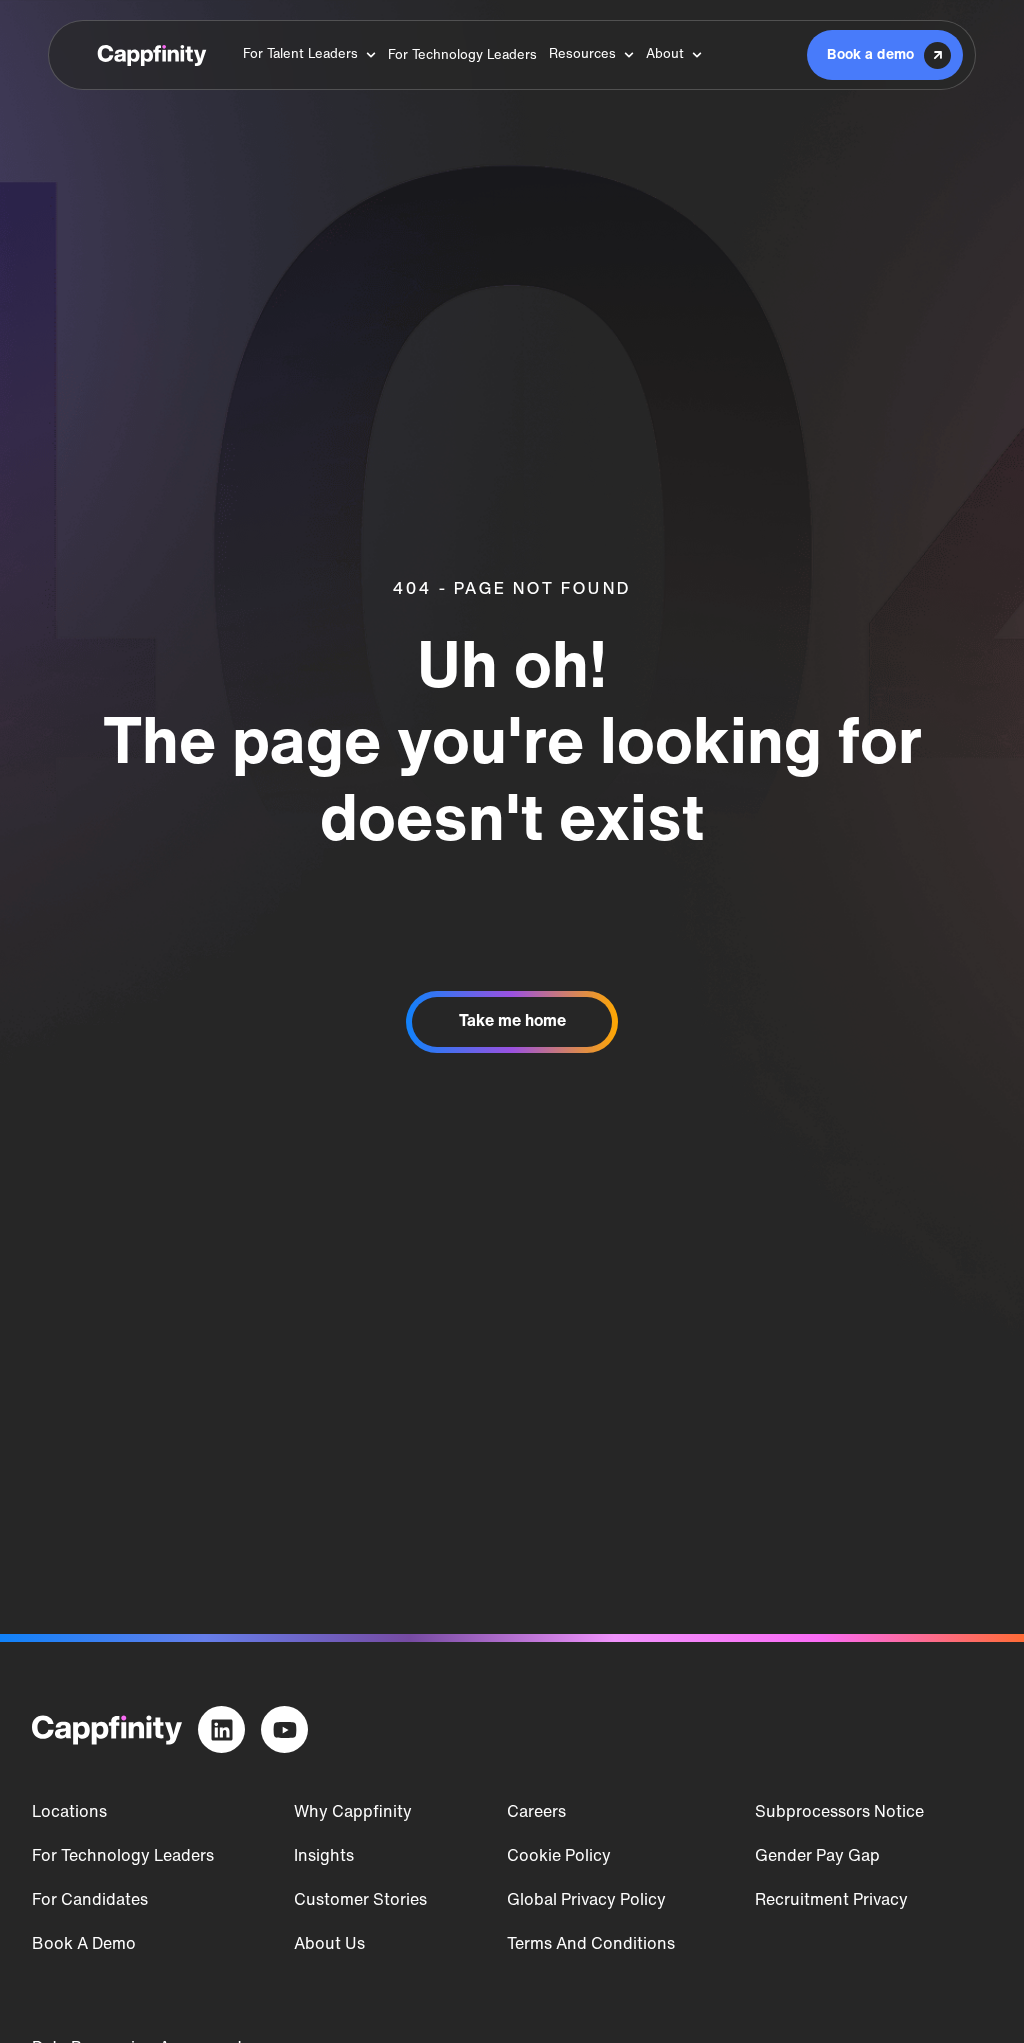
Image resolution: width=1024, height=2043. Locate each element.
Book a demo (84, 1945)
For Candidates (90, 1901)
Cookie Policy (559, 1857)
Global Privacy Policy (586, 1901)
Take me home (512, 1022)
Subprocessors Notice (839, 1813)
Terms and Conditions (591, 1945)
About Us (329, 1945)
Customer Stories (360, 1901)
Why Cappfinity (353, 1813)
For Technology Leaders (123, 1857)
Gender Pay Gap (817, 1857)
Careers (536, 1813)
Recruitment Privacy (831, 1901)
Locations (69, 1813)
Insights (324, 1857)
